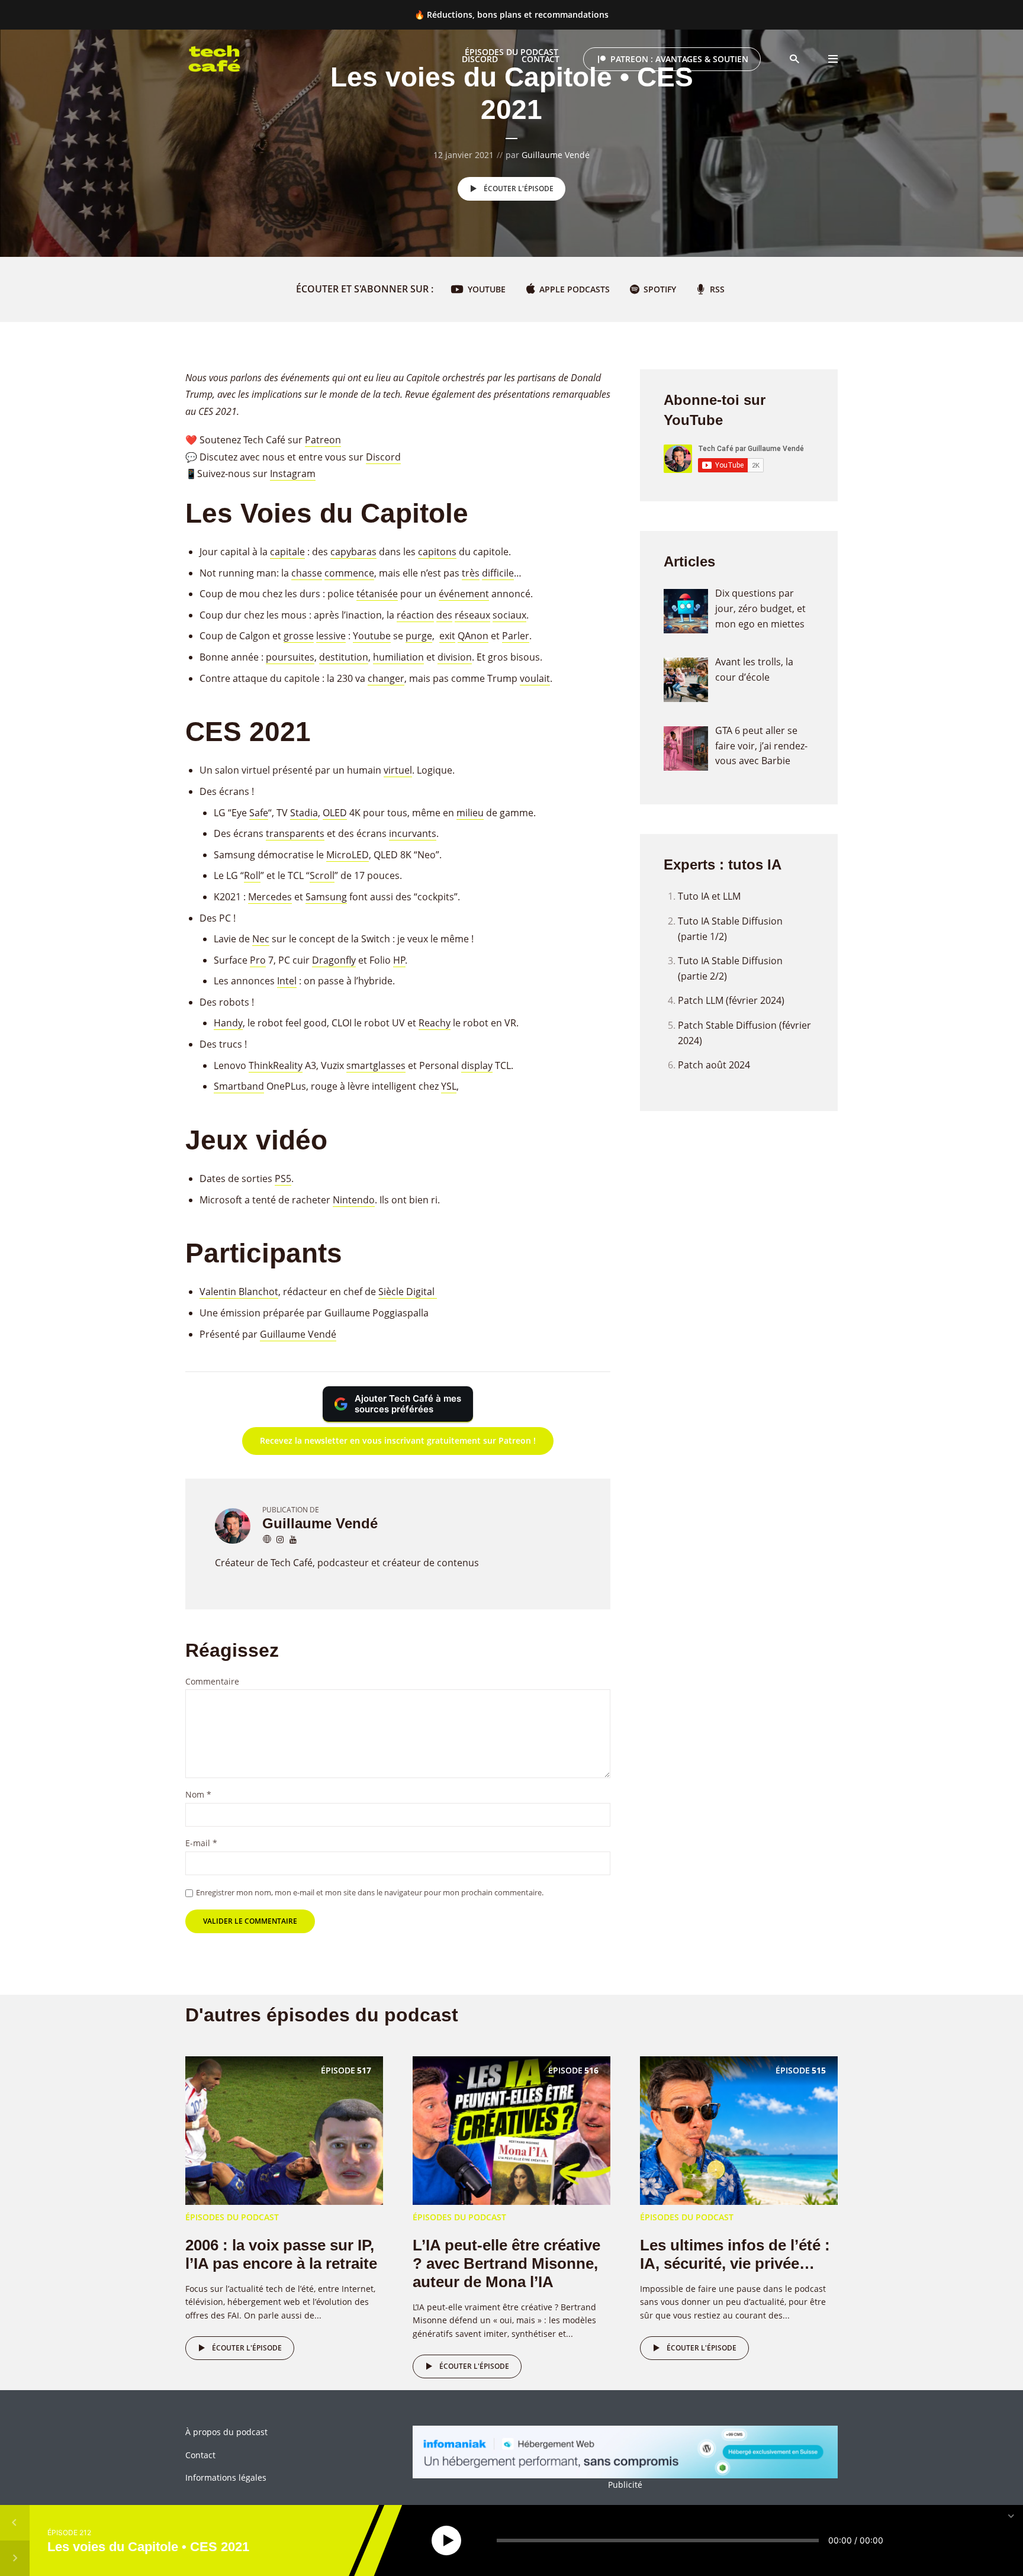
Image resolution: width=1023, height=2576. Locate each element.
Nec (261, 939)
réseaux (472, 615)
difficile (498, 573)
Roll (252, 875)
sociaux (509, 615)
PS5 (283, 1178)
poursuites (290, 657)
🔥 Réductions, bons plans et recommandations (511, 15)
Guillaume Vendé (556, 155)
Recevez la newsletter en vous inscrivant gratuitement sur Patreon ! (398, 1440)
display (477, 1065)
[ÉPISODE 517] (284, 2129)
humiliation (398, 657)
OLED (335, 813)
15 (416, 2541)
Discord (383, 457)
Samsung (326, 897)
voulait (535, 678)
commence (349, 573)
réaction (415, 615)
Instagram (293, 474)
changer (386, 678)
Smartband (239, 1086)
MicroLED (348, 855)
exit (447, 636)
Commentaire (212, 1682)
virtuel (398, 770)
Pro (258, 960)
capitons (437, 552)
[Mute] (902, 2540)
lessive (331, 636)
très (471, 573)
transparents (295, 833)
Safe (259, 813)
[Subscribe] (961, 2540)
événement (464, 594)
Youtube (372, 636)
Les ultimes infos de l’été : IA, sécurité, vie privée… (735, 2254)
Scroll (322, 875)
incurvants (413, 833)
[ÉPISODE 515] (739, 2129)
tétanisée (377, 594)
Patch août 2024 (714, 1065)
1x (931, 2540)
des (444, 615)
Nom (198, 1795)
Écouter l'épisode (519, 189)
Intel (287, 981)
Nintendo (354, 1200)
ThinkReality (276, 1065)
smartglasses (376, 1065)
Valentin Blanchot (239, 1292)
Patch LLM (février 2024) (731, 1000)
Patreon (323, 440)
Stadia (304, 813)
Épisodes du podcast (511, 52)
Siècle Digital (408, 1292)
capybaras (353, 552)
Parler (516, 636)
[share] (990, 2540)
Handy (228, 1023)
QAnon (473, 636)
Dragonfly (334, 960)
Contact (200, 2455)
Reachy (435, 1023)
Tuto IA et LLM (709, 896)
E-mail (201, 1844)
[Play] (446, 2540)
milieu (470, 813)
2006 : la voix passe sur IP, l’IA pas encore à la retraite (281, 2254)
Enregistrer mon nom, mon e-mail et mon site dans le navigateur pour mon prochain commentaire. (370, 1892)
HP (399, 960)
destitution (344, 657)
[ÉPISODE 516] (511, 2129)
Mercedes (270, 897)
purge (419, 636)
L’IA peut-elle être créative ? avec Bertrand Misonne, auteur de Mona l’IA (506, 2263)
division (455, 657)
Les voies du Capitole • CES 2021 (148, 2546)
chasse (307, 573)
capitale (287, 552)
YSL (449, 1086)
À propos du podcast (226, 2432)
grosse (299, 636)
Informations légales (226, 2477)
